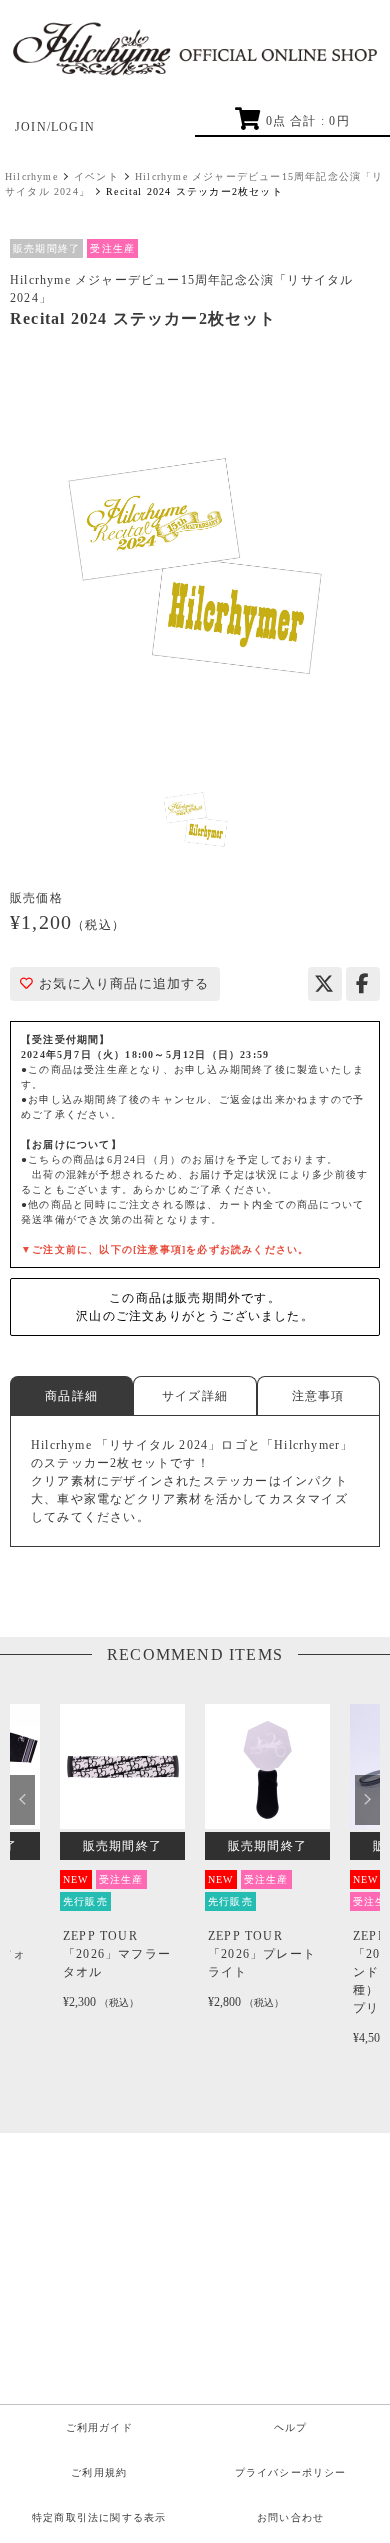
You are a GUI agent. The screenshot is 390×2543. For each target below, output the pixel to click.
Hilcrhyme (31, 176)
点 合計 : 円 (307, 121)
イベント (96, 176)
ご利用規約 (99, 2472)
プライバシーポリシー (291, 2472)
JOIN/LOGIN (55, 127)
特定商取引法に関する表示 (99, 2517)
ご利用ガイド (99, 2427)
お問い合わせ (290, 2517)
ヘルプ (291, 2427)
